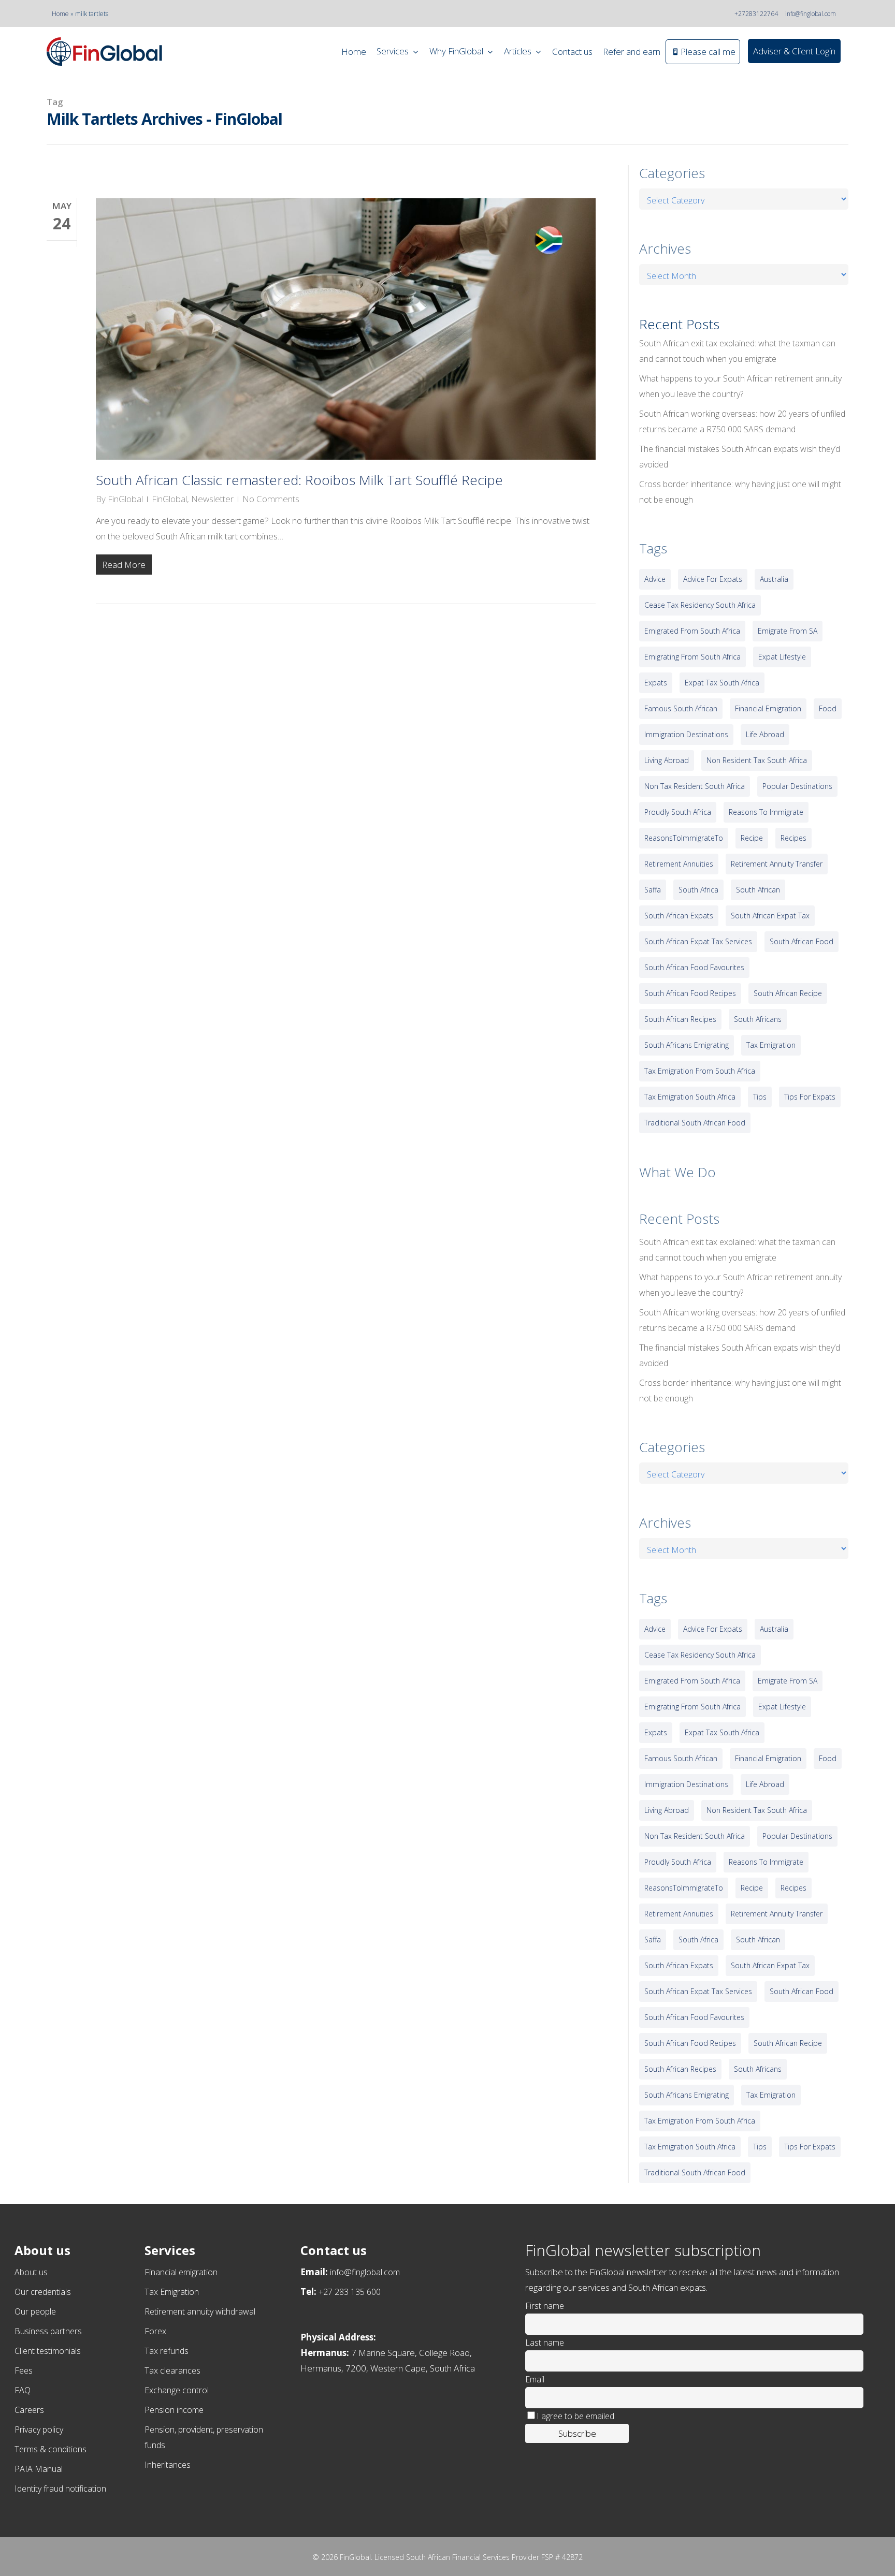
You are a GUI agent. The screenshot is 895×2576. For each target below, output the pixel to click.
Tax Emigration (172, 2292)
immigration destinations (686, 734)
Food (828, 708)
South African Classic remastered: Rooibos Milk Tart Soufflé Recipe (299, 480)
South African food (802, 941)
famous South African (681, 708)
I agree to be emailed (575, 2416)
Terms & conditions (50, 2449)
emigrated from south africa (692, 631)
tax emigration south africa (690, 1097)
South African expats (679, 916)
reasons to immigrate (766, 812)
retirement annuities (679, 864)
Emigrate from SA (788, 631)
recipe (752, 838)
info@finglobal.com (811, 14)
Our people (35, 2311)
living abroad (667, 760)
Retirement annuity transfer (777, 864)
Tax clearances (172, 2370)
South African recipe (788, 993)
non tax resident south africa (695, 786)
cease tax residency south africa (700, 605)
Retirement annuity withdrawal (200, 2311)
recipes (793, 838)
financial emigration (768, 708)
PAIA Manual (39, 2469)
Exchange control (177, 2390)
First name (545, 2306)
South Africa (698, 890)
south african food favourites (694, 967)
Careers (29, 2410)
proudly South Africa (678, 812)
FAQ (23, 2390)
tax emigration (771, 1045)
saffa (653, 890)
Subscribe (577, 2433)
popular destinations (797, 786)
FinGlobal (125, 499)
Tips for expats (810, 1097)
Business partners (48, 2331)
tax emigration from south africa (700, 1071)
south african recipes (680, 1019)
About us (31, 2272)
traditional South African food (695, 1123)
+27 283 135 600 (350, 2292)
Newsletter (212, 499)
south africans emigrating (687, 1045)
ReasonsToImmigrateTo (684, 838)
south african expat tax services (698, 941)
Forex (155, 2331)
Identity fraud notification (60, 2489)
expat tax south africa (722, 683)
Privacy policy (39, 2429)
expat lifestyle (782, 657)
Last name (545, 2343)
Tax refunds (167, 2351)
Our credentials (43, 2292)
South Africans (758, 1019)
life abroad (765, 734)
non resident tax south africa (757, 760)
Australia (774, 579)
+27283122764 (756, 14)
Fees (24, 2370)
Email (535, 2379)
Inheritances (168, 2465)
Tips (760, 1097)
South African (758, 890)
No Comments (271, 499)
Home (60, 14)
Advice (655, 579)
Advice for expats (713, 579)
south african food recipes (690, 993)
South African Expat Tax (770, 916)
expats (656, 683)
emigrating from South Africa (692, 657)
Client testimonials (48, 2351)
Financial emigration (181, 2272)
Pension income (174, 2410)
